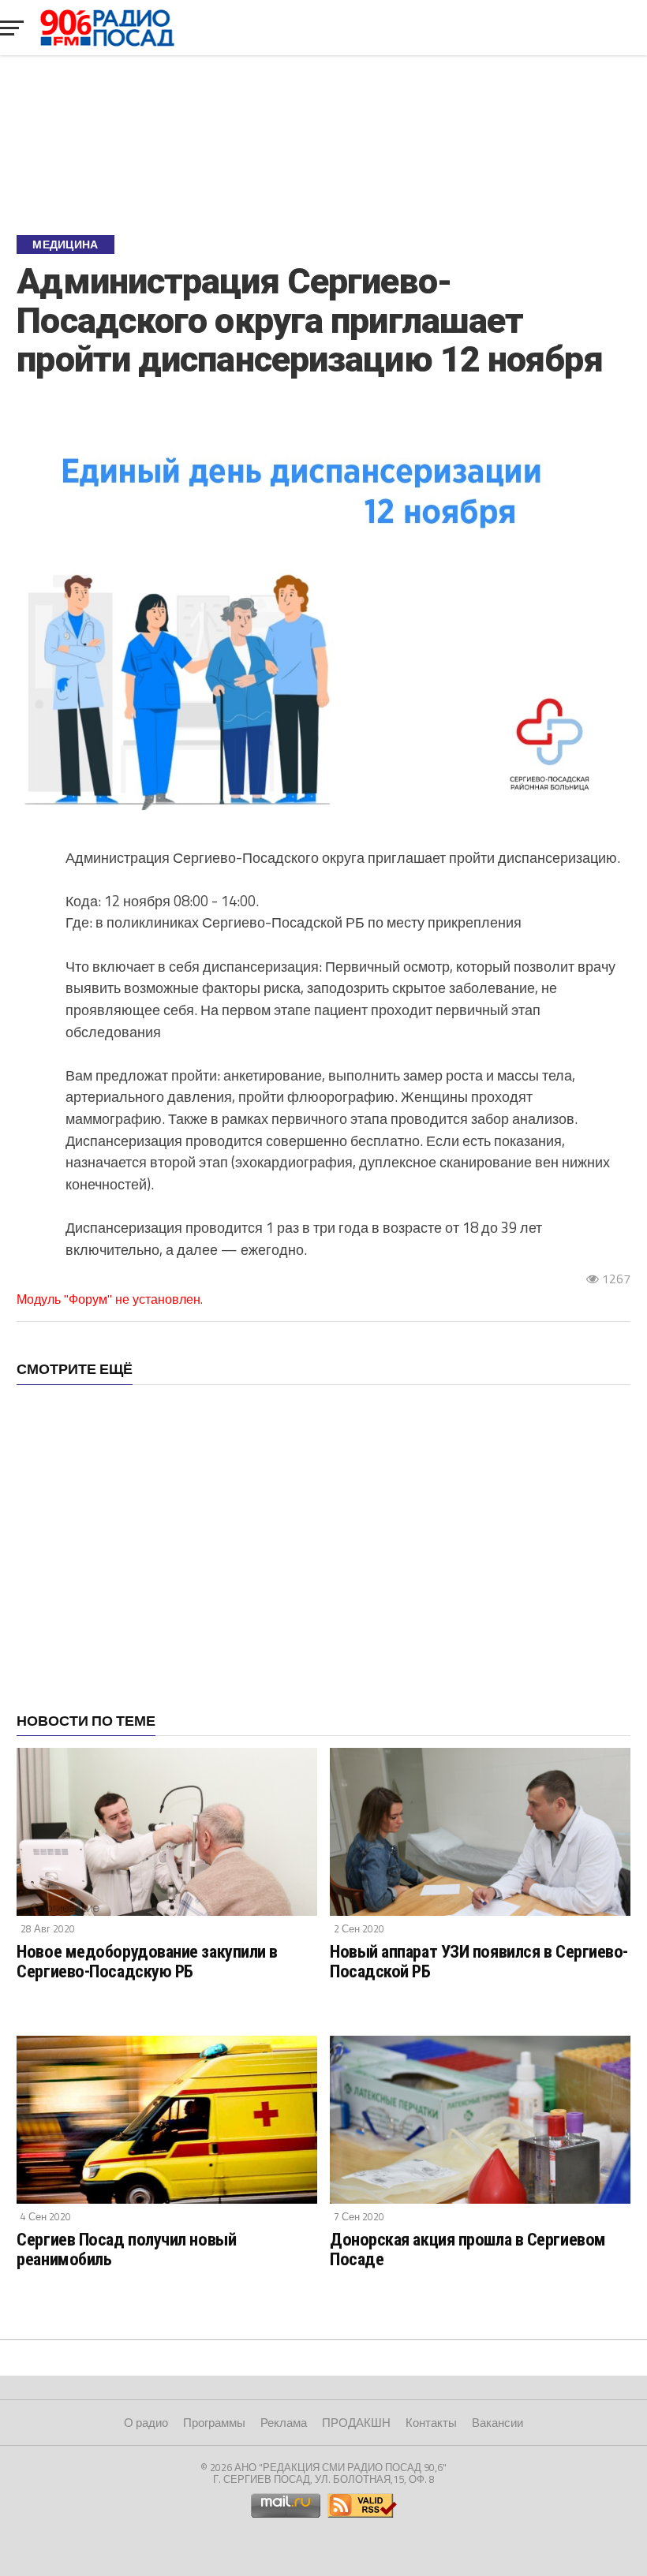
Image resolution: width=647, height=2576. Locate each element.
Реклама (284, 2423)
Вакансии (497, 2423)
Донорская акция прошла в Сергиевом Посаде (468, 2249)
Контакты (431, 2423)
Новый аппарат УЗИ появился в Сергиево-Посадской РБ (479, 1961)
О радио (146, 2423)
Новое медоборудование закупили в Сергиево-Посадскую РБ (147, 1961)
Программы (214, 2423)
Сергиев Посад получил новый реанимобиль (126, 2249)
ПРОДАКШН (356, 2423)
